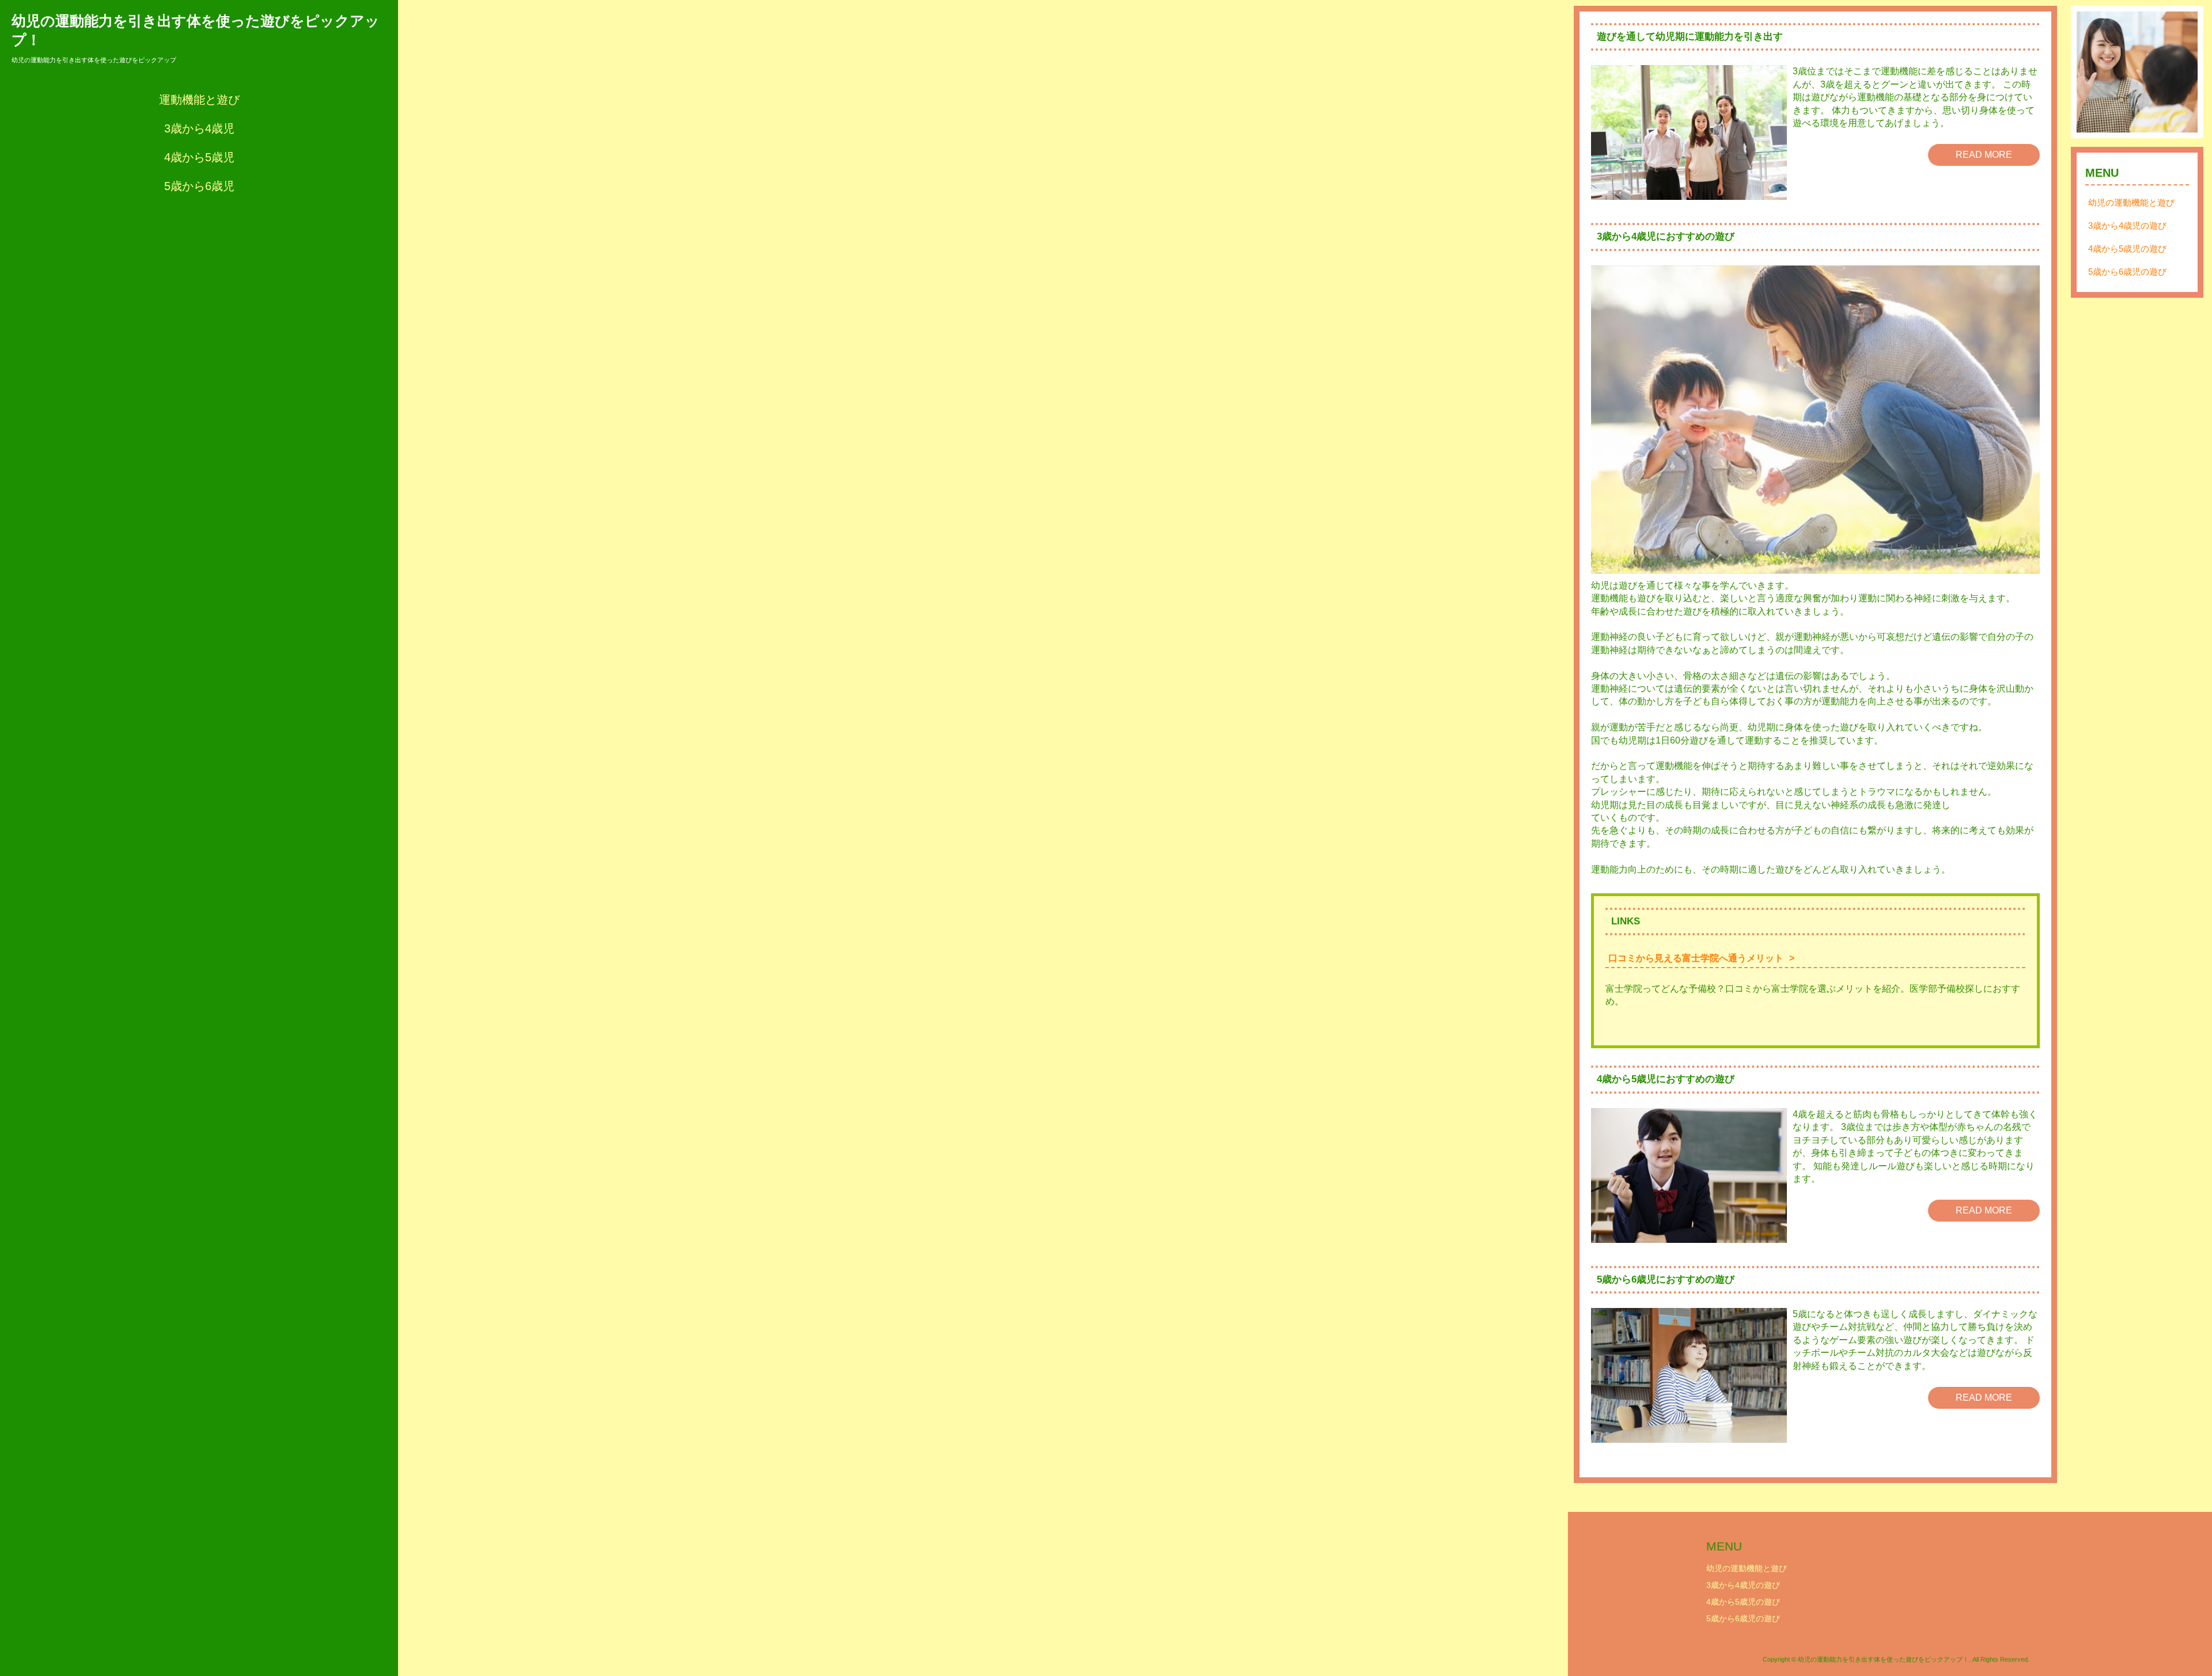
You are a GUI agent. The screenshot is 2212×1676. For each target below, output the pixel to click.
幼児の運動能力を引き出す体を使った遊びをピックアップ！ (196, 30)
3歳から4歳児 (199, 128)
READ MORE (1984, 155)
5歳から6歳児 (199, 186)
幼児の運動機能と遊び (2131, 202)
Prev (2092, 72)
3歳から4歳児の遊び (2127, 225)
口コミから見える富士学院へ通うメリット (1696, 958)
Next (2183, 72)
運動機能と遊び (199, 100)
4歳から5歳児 (199, 157)
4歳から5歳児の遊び (2127, 249)
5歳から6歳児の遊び (2127, 272)
